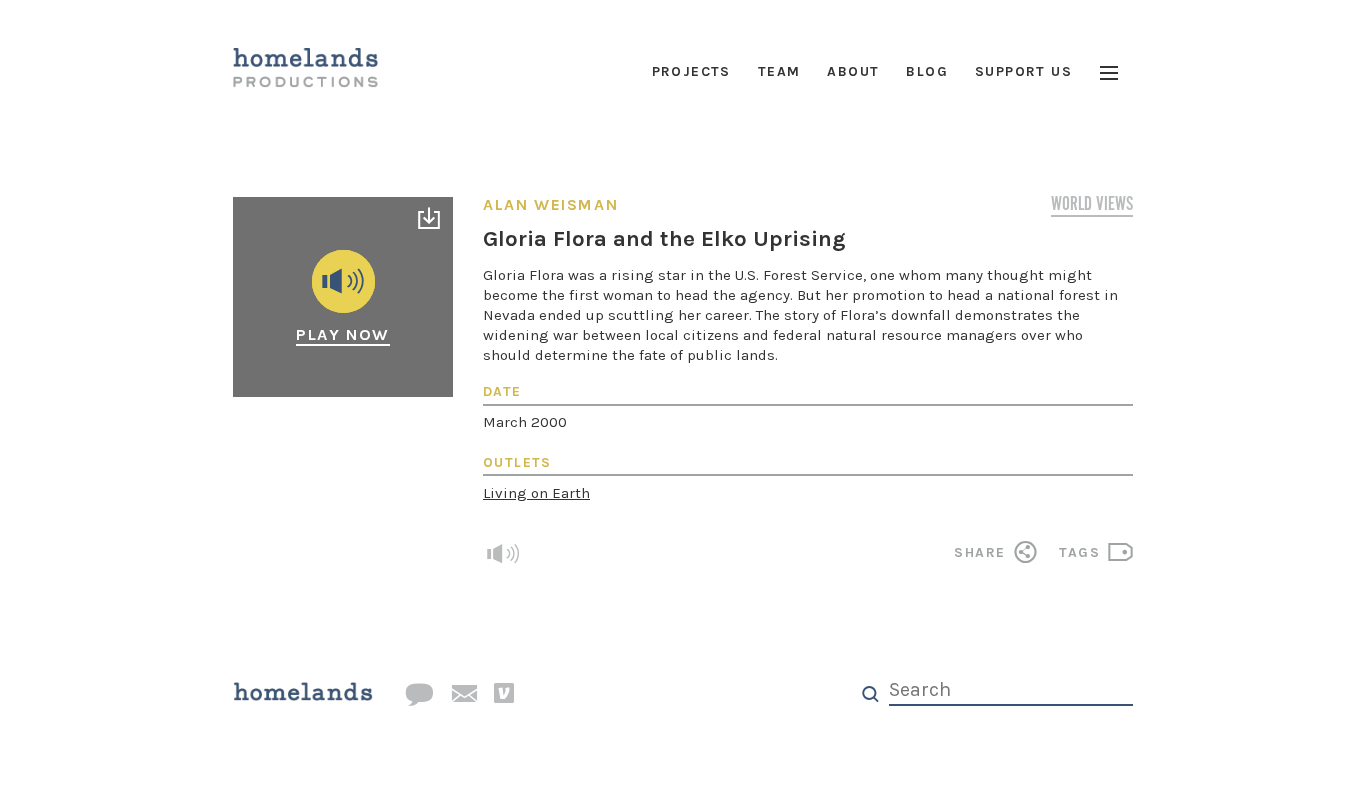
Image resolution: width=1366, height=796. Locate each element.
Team (779, 71)
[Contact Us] (419, 695)
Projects (691, 71)
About (853, 71)
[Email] (464, 695)
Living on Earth (536, 493)
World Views (1092, 207)
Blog (927, 71)
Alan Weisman (550, 204)
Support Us (1023, 71)
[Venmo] (504, 694)
